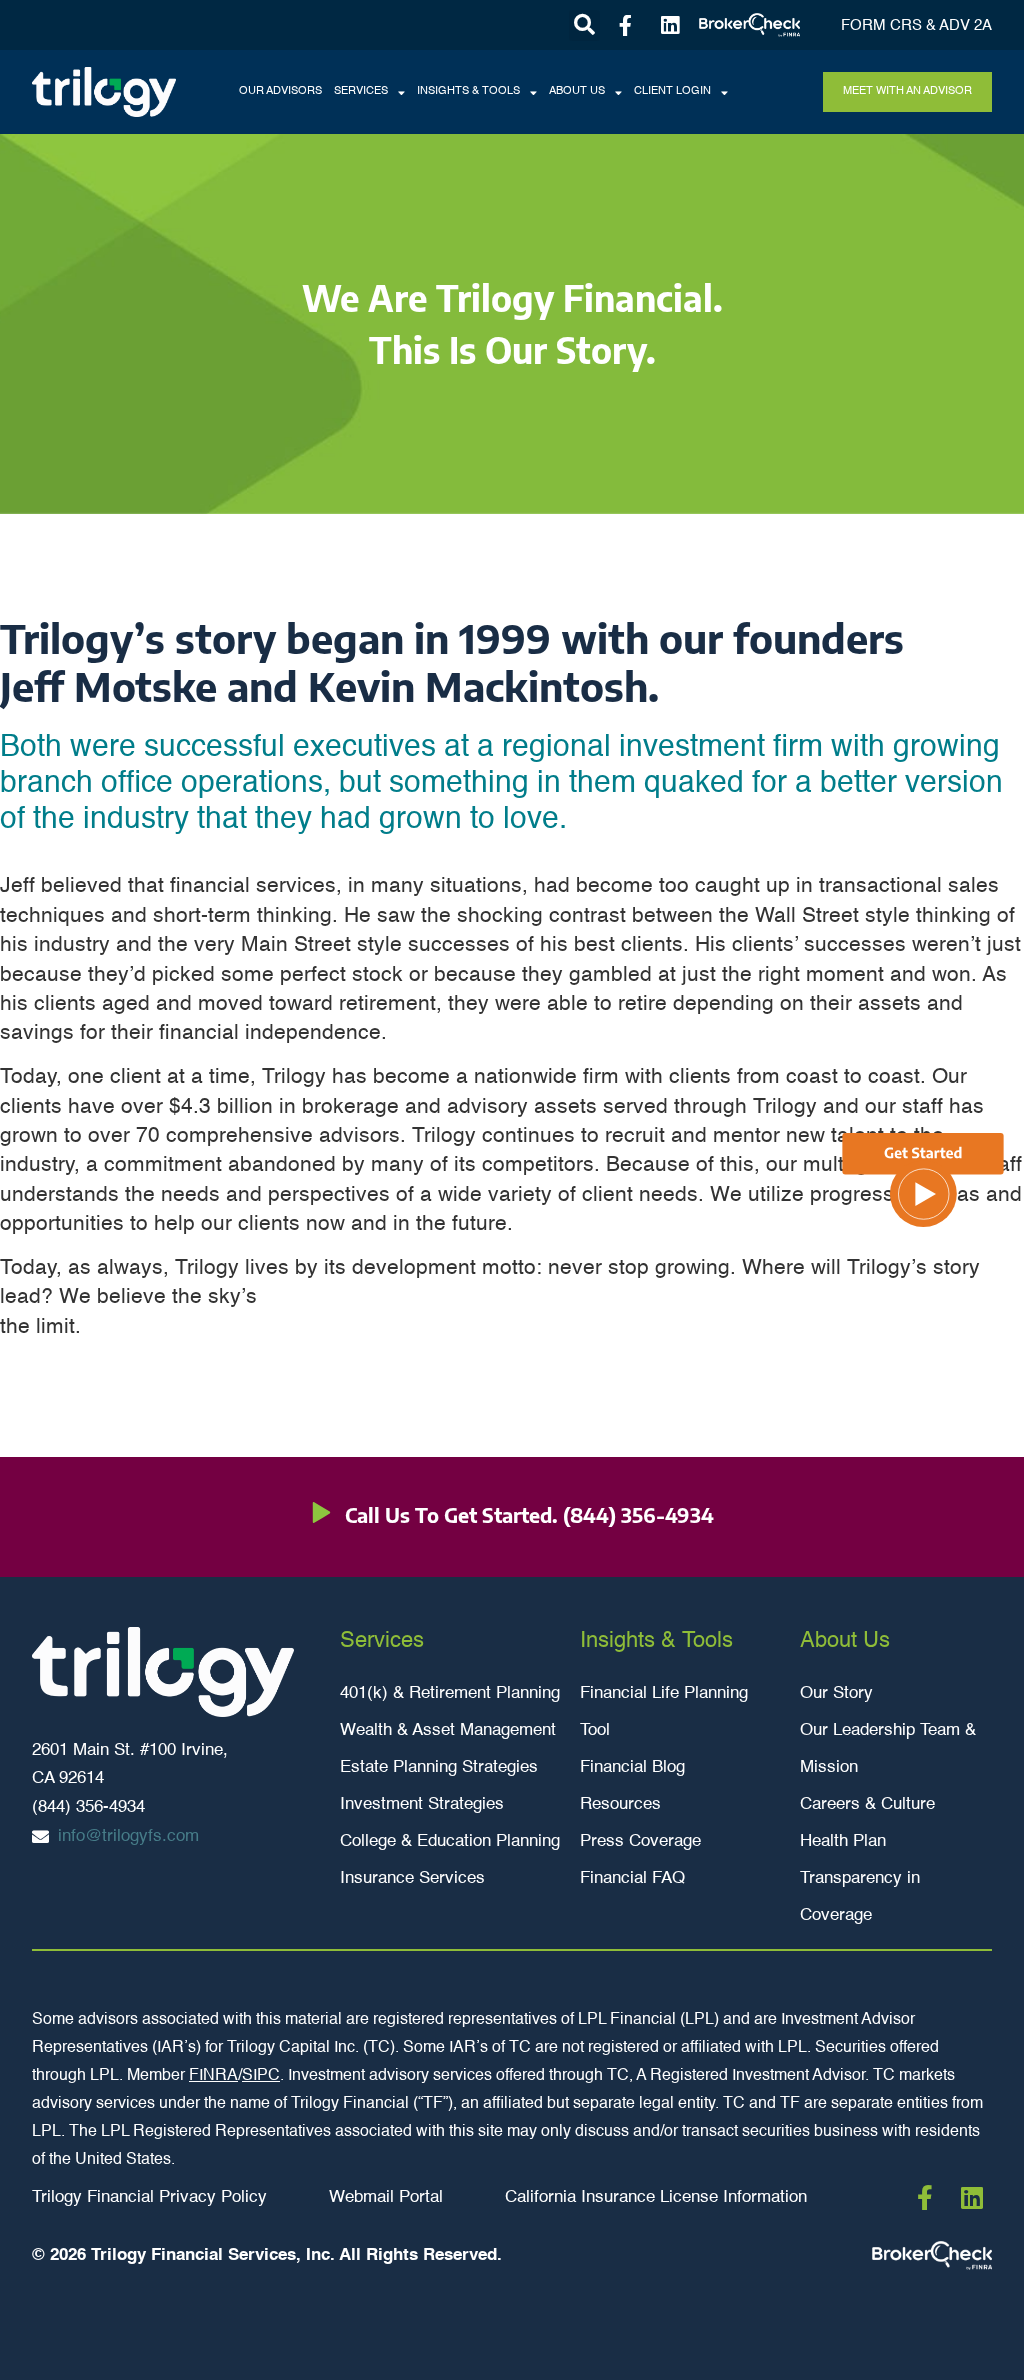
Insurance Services (412, 1878)
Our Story (836, 1693)
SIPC (261, 2076)
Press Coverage (640, 1841)
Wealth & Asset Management (448, 1730)
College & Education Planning (450, 1841)
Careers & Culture (867, 1804)
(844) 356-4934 (638, 1514)
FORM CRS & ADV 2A (916, 25)
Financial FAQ (632, 1878)
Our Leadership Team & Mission (888, 1749)
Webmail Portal (386, 2197)
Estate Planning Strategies (439, 1767)
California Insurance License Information (656, 2197)
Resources (620, 1804)
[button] (584, 25)
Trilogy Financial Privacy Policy (149, 2197)
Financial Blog (632, 1767)
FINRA (213, 2076)
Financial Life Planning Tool (664, 1712)
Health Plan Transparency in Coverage (860, 1878)
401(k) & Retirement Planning (450, 1693)
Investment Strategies (422, 1804)
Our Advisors (280, 91)
